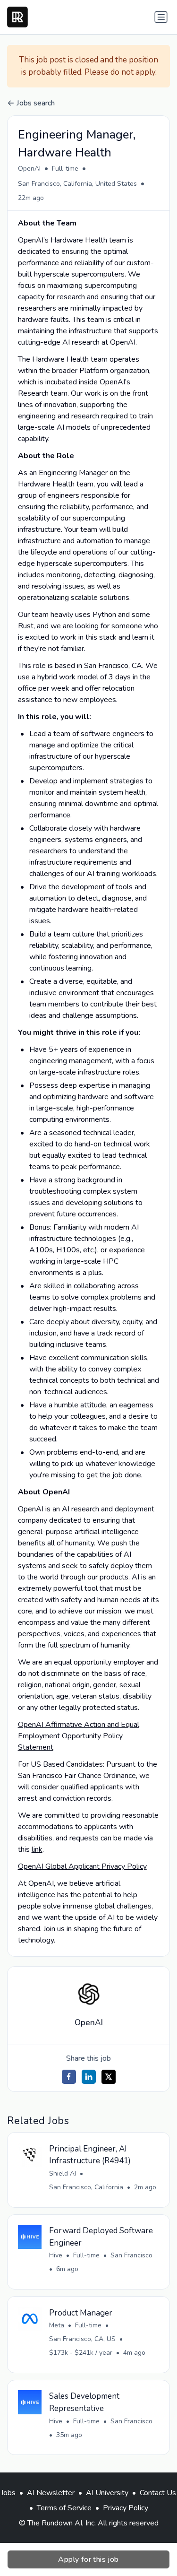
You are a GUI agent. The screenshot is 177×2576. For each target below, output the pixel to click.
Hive (56, 2255)
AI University (107, 2493)
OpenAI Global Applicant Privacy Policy (82, 1866)
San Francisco (131, 2255)
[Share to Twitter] (109, 2077)
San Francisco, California (86, 2187)
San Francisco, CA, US (82, 2339)
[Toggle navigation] (161, 17)
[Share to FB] (69, 2077)
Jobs (8, 2493)
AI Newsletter (51, 2493)
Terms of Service (64, 2508)
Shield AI (63, 2173)
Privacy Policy (126, 2508)
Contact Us (158, 2493)
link (37, 1849)
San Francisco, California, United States (77, 184)
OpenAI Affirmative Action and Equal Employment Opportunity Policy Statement (79, 1736)
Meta (57, 2325)
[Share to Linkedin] (89, 2077)
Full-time (65, 169)
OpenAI (29, 169)
